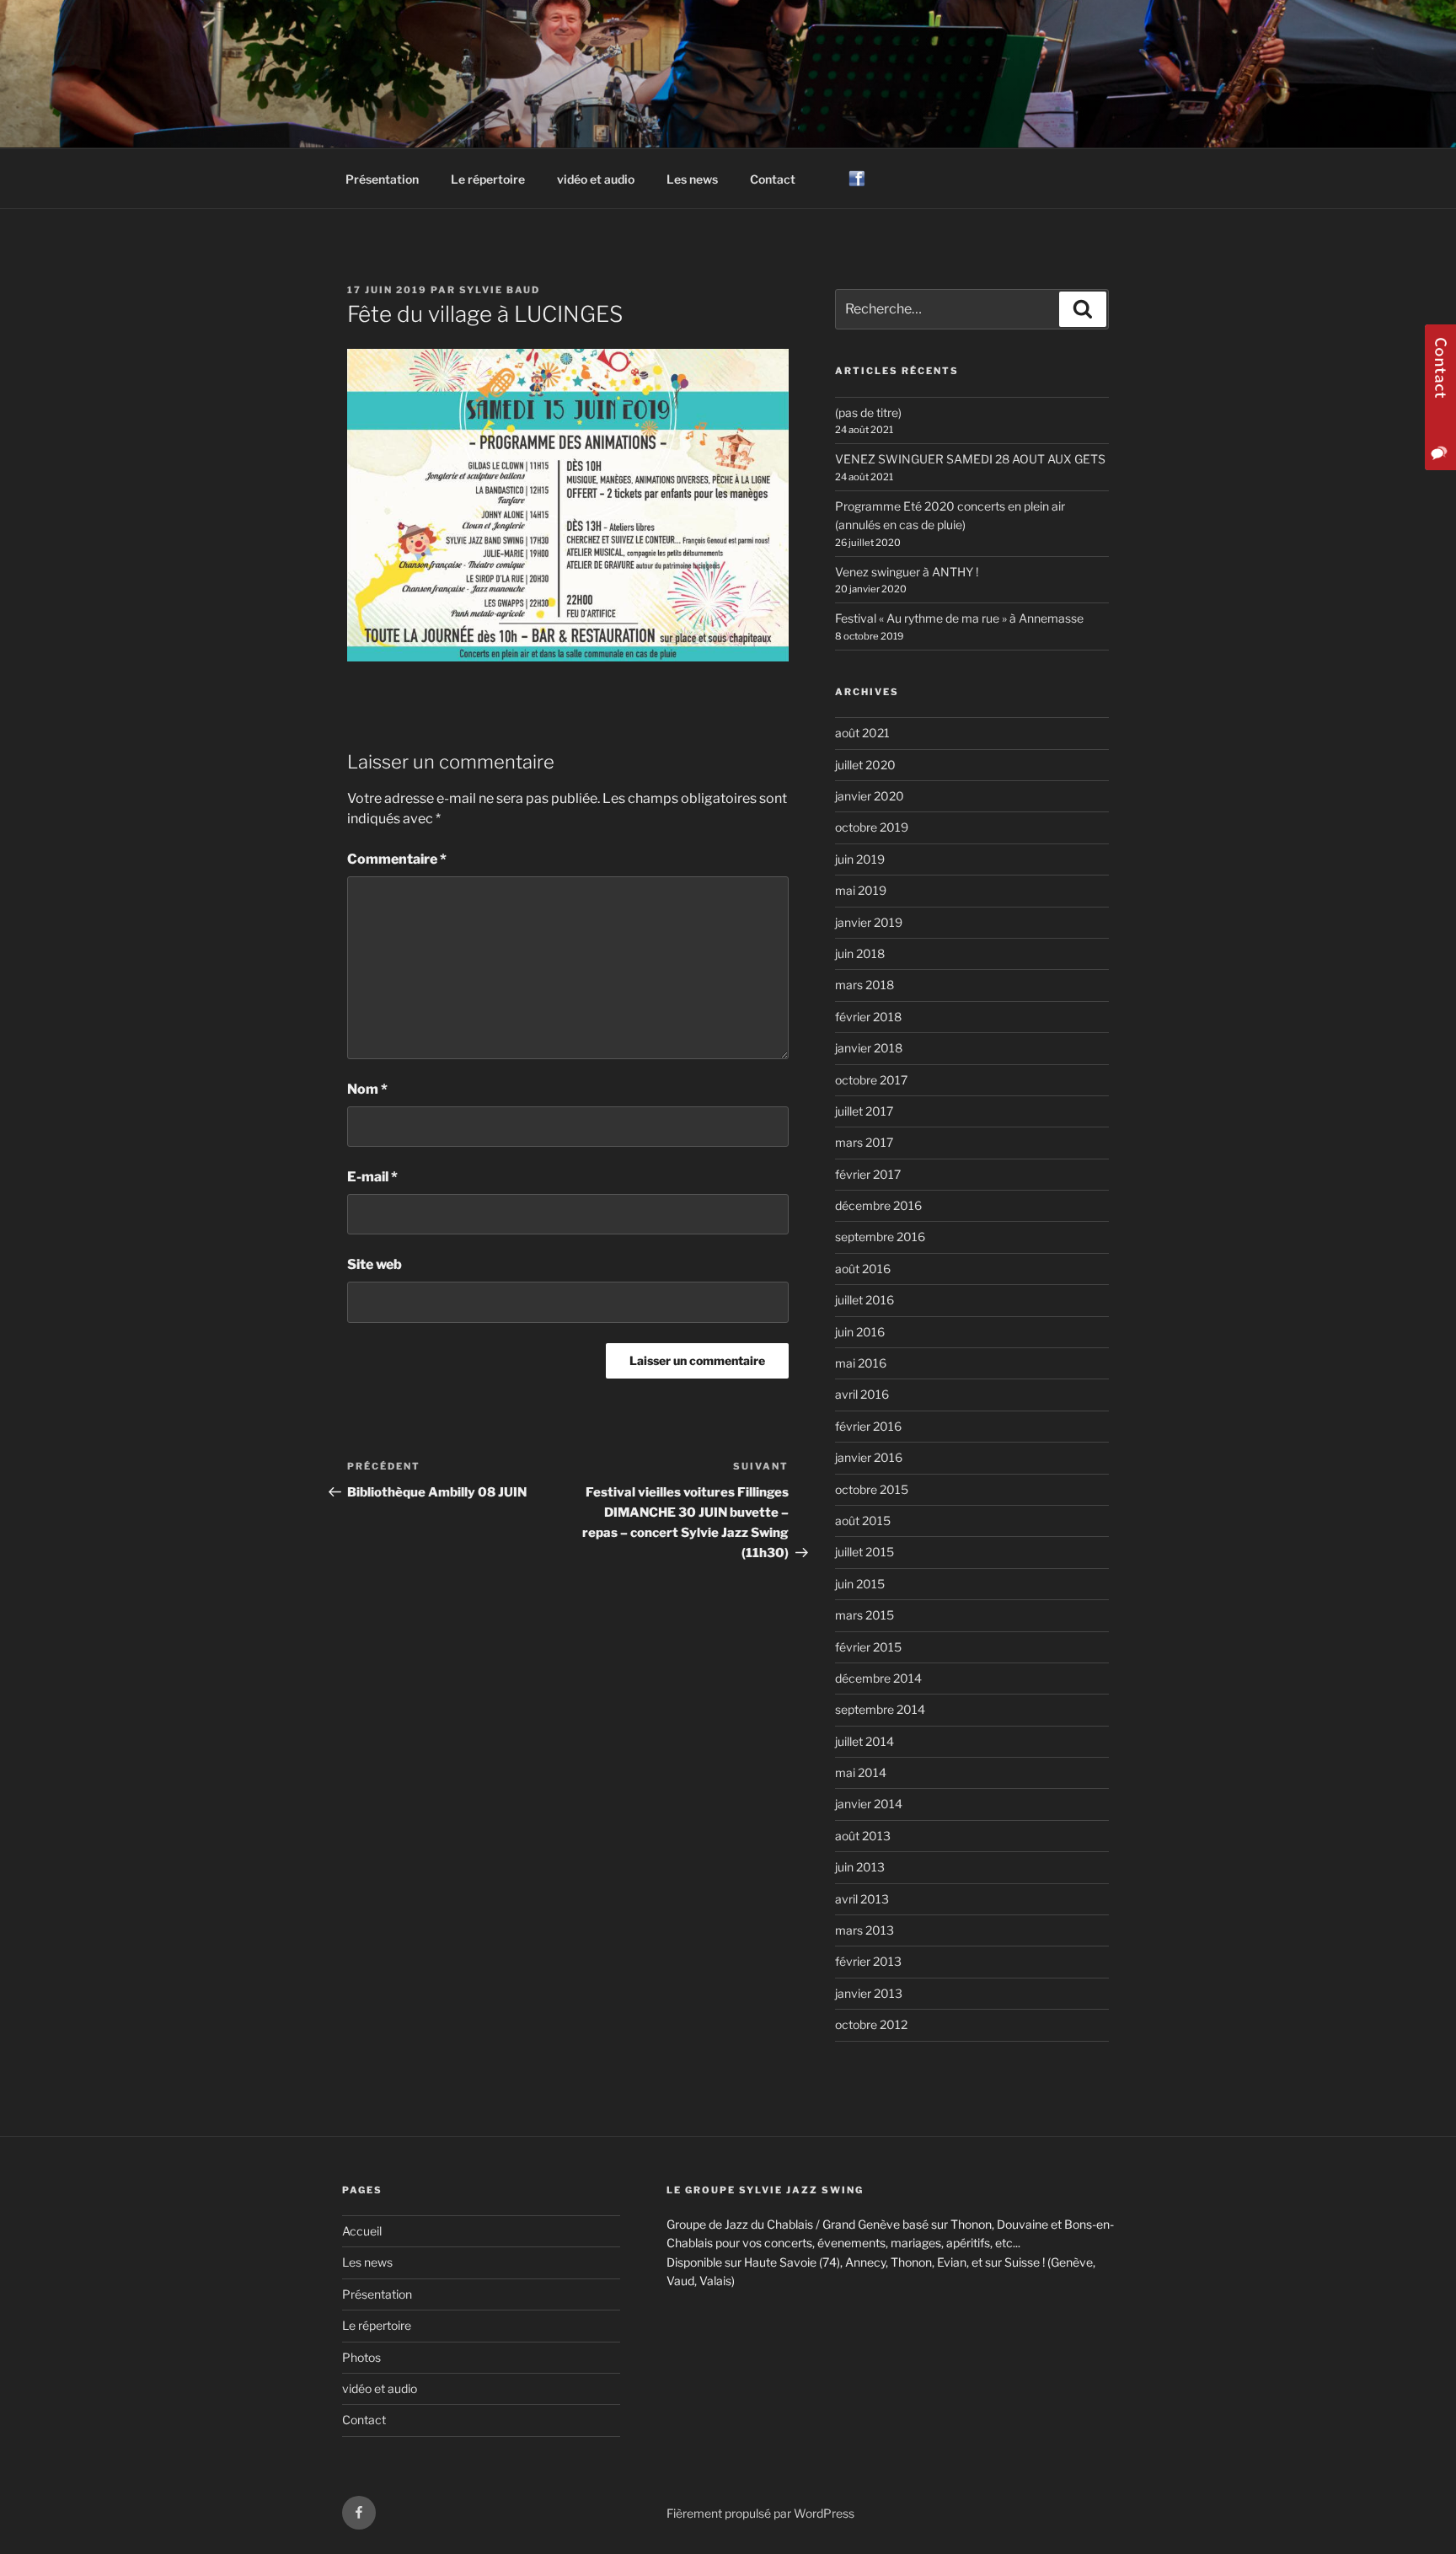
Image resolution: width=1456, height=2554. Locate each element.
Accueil (362, 2231)
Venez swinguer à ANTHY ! (907, 572)
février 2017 (868, 1174)
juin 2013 (860, 1867)
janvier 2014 (869, 1804)
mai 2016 (861, 1363)
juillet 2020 (865, 765)
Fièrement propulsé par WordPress (760, 2513)
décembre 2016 (878, 1205)
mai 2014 (861, 1772)
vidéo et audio (596, 179)
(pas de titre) (868, 412)
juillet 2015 (864, 1552)
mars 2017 (864, 1142)
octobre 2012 (871, 2024)
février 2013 (868, 1961)
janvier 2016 (869, 1457)
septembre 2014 (880, 1709)
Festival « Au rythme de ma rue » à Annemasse (959, 618)
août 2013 (863, 1836)
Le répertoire (488, 179)
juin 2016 (860, 1332)
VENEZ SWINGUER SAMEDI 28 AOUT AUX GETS (970, 459)
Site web (375, 1264)
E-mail (372, 1177)
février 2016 (868, 1426)
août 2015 (863, 1521)
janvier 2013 (869, 1993)
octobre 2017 (871, 1080)
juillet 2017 (864, 1111)
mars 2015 (864, 1615)
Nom (367, 1089)
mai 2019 (861, 890)
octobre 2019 (872, 827)
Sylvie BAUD (500, 290)
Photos (361, 2357)
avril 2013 (862, 1899)
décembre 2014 (878, 1678)
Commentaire (397, 859)
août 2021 (862, 733)
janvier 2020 (870, 796)
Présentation (382, 179)
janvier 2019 (869, 922)
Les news (692, 179)
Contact (773, 179)
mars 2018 (864, 985)
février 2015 (868, 1647)
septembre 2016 (880, 1237)
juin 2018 (860, 953)
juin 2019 (860, 859)
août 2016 (863, 1269)
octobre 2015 (872, 1489)
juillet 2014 (864, 1741)
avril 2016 (862, 1394)
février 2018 (868, 1017)
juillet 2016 (864, 1300)
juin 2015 (860, 1584)
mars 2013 (864, 1930)
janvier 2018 (869, 1048)
